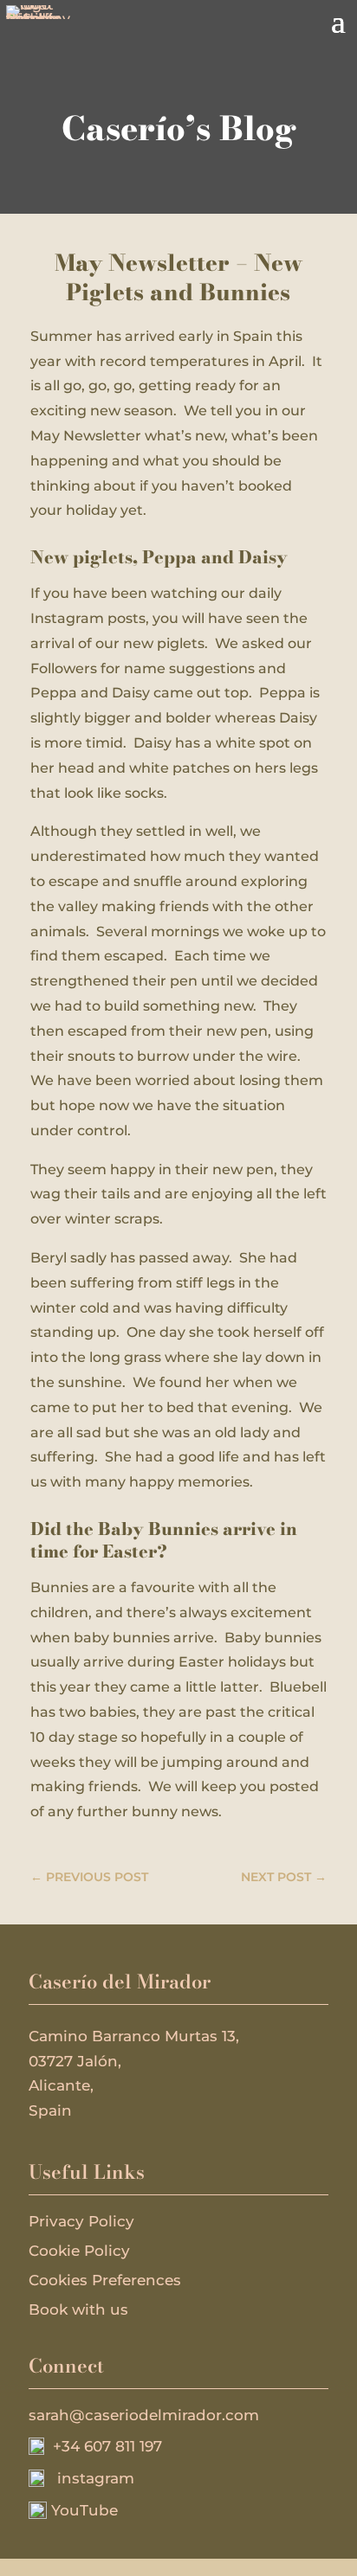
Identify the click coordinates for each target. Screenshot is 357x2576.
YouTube (82, 2510)
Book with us (78, 2309)
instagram (89, 2478)
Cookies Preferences (105, 2280)
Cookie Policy (79, 2251)
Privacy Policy (81, 2221)
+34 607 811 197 (103, 2446)
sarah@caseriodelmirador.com (144, 2415)
